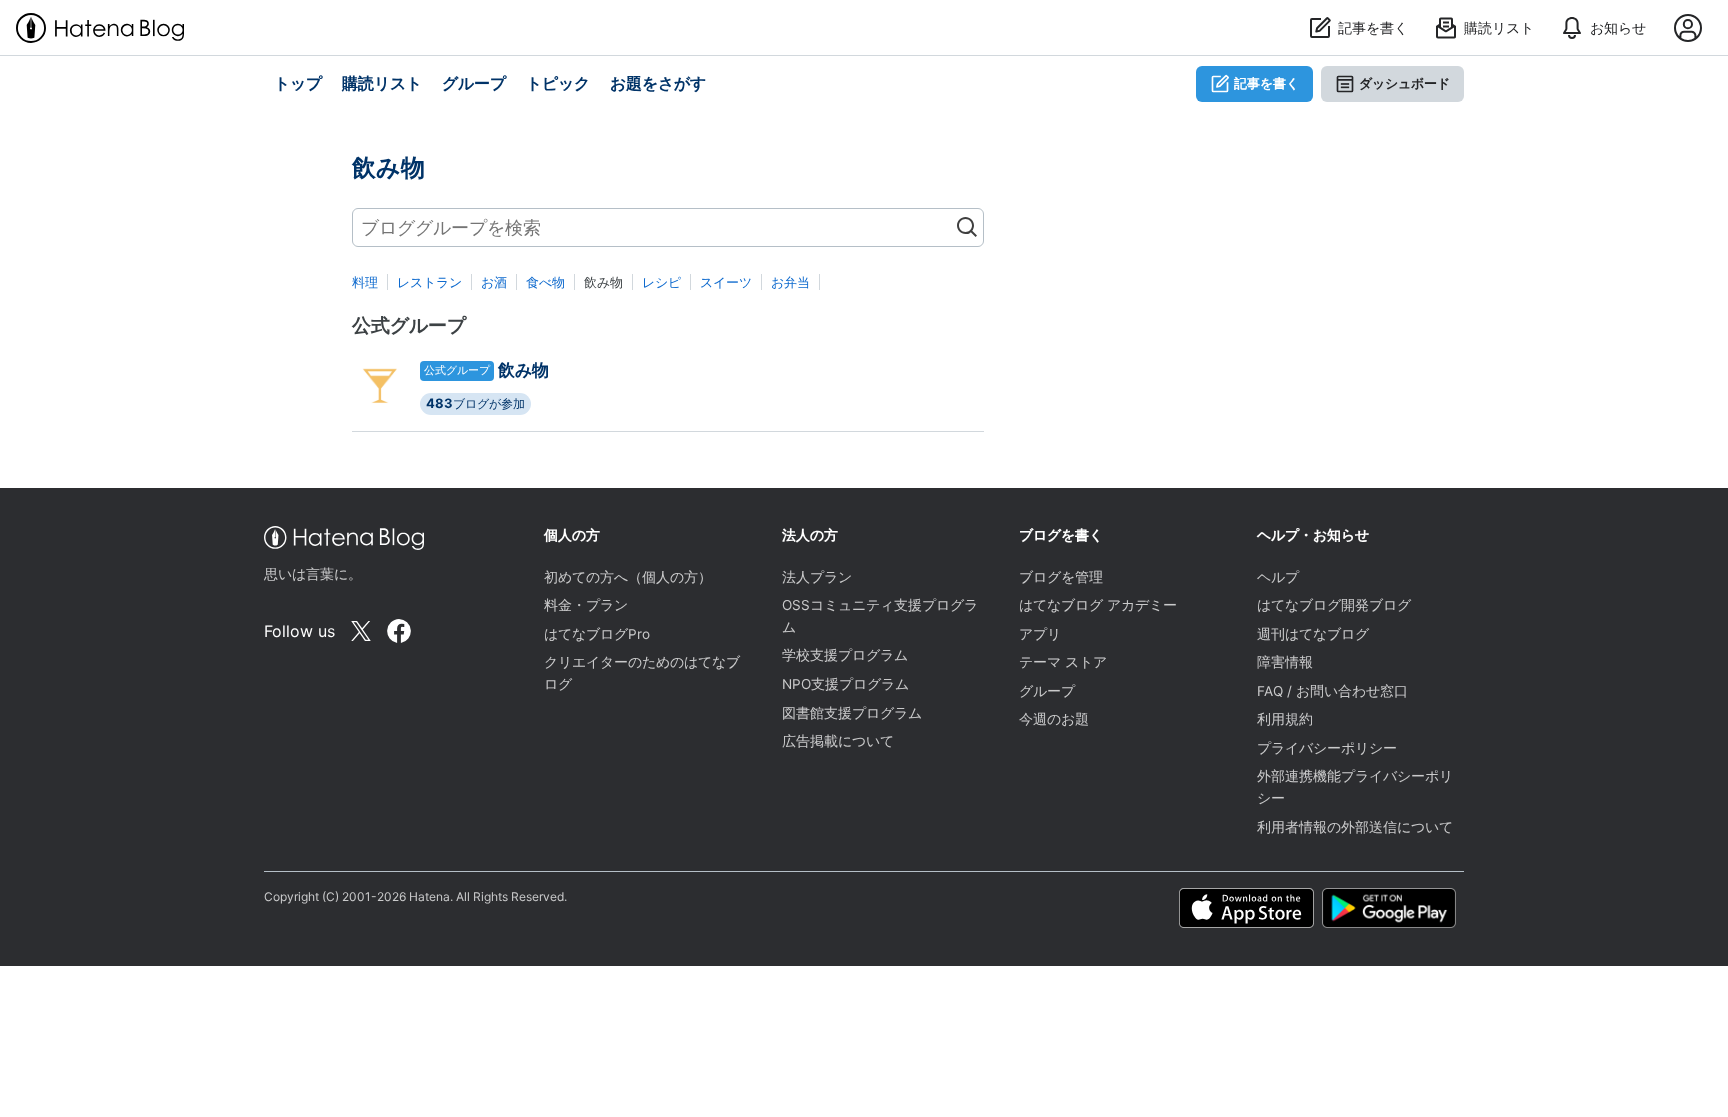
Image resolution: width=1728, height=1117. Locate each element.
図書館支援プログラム (852, 713)
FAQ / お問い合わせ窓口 (1332, 691)
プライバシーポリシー (1327, 748)
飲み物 (523, 370)
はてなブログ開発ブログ (1334, 605)
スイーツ (726, 282)
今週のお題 (1054, 719)
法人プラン (817, 577)
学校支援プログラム (845, 655)
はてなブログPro (597, 634)
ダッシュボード (1404, 83)
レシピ (661, 282)
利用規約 (1285, 719)
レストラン (429, 282)
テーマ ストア (1063, 662)
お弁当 (790, 282)
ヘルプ (1278, 577)
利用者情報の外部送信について (1355, 827)
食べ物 (545, 282)
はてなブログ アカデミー (1098, 605)
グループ (1047, 691)
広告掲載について (838, 741)
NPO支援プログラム (845, 684)
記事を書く (1266, 83)
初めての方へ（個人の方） (628, 577)
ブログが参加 (475, 403)
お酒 (494, 282)
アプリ (1040, 634)
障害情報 (1285, 662)
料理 (365, 282)
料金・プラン (586, 605)
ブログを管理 (1061, 577)
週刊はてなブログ (1313, 634)
